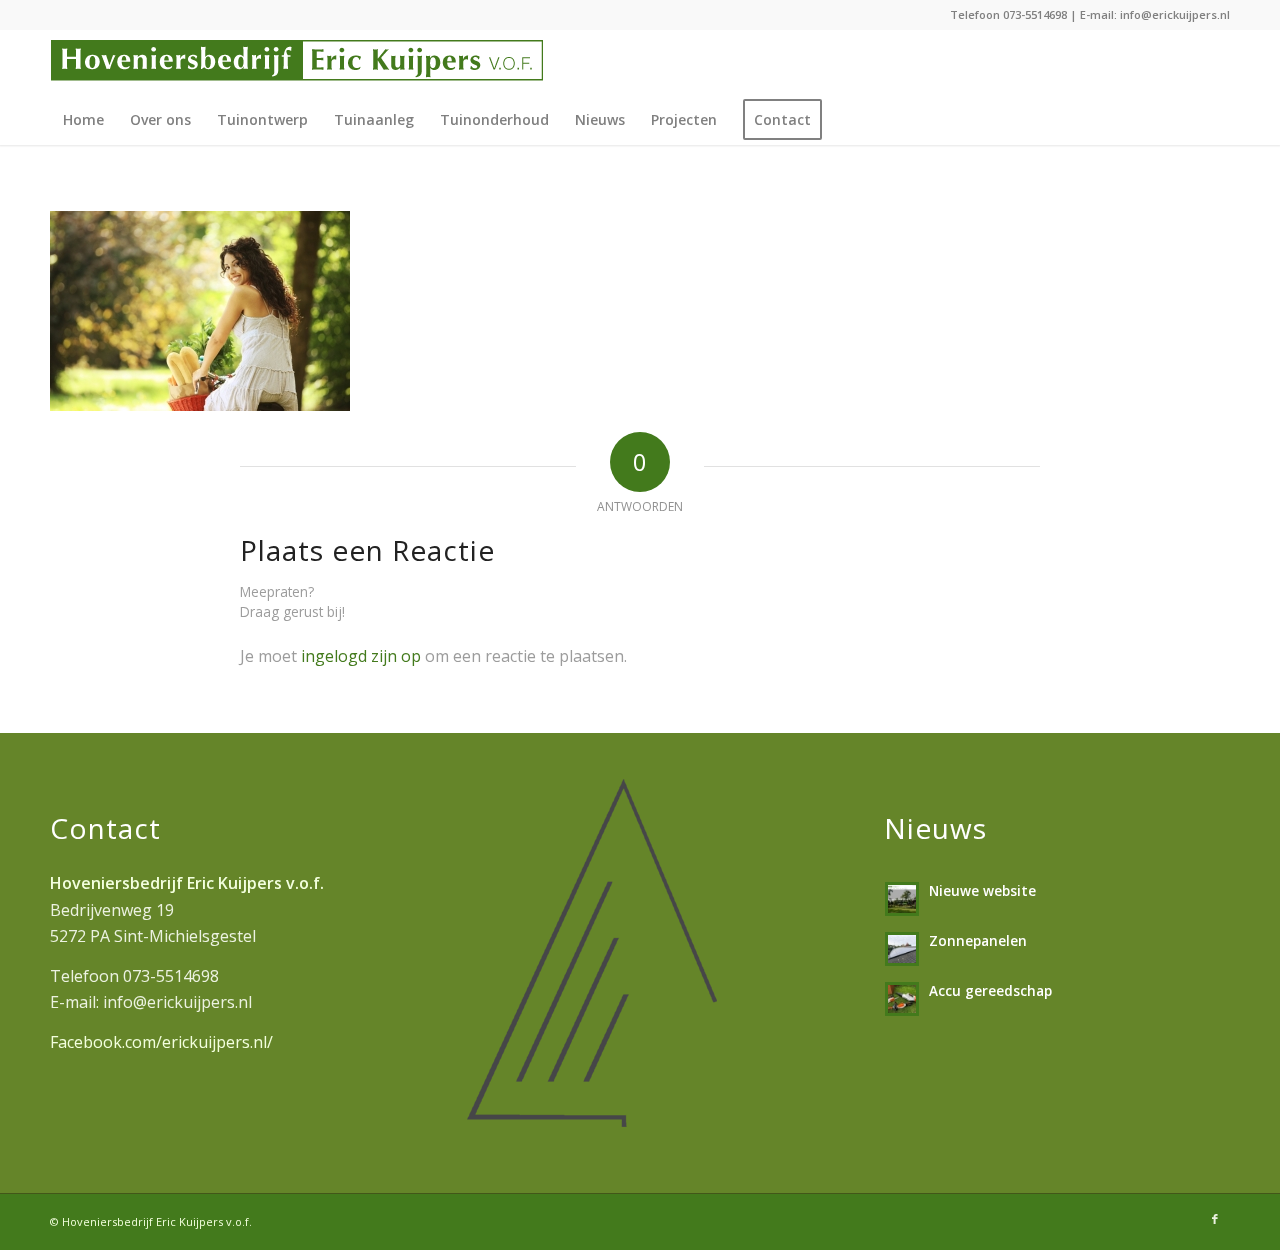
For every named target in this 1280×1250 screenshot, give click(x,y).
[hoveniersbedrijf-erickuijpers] (297, 62)
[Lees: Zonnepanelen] (902, 949)
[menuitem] (83, 120)
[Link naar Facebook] (1215, 1219)
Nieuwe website (982, 890)
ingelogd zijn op (361, 656)
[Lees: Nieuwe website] (902, 899)
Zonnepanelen (978, 940)
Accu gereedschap (990, 990)
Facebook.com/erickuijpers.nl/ (161, 1042)
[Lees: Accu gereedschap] (902, 999)
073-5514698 (1035, 14)
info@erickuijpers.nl (1175, 14)
